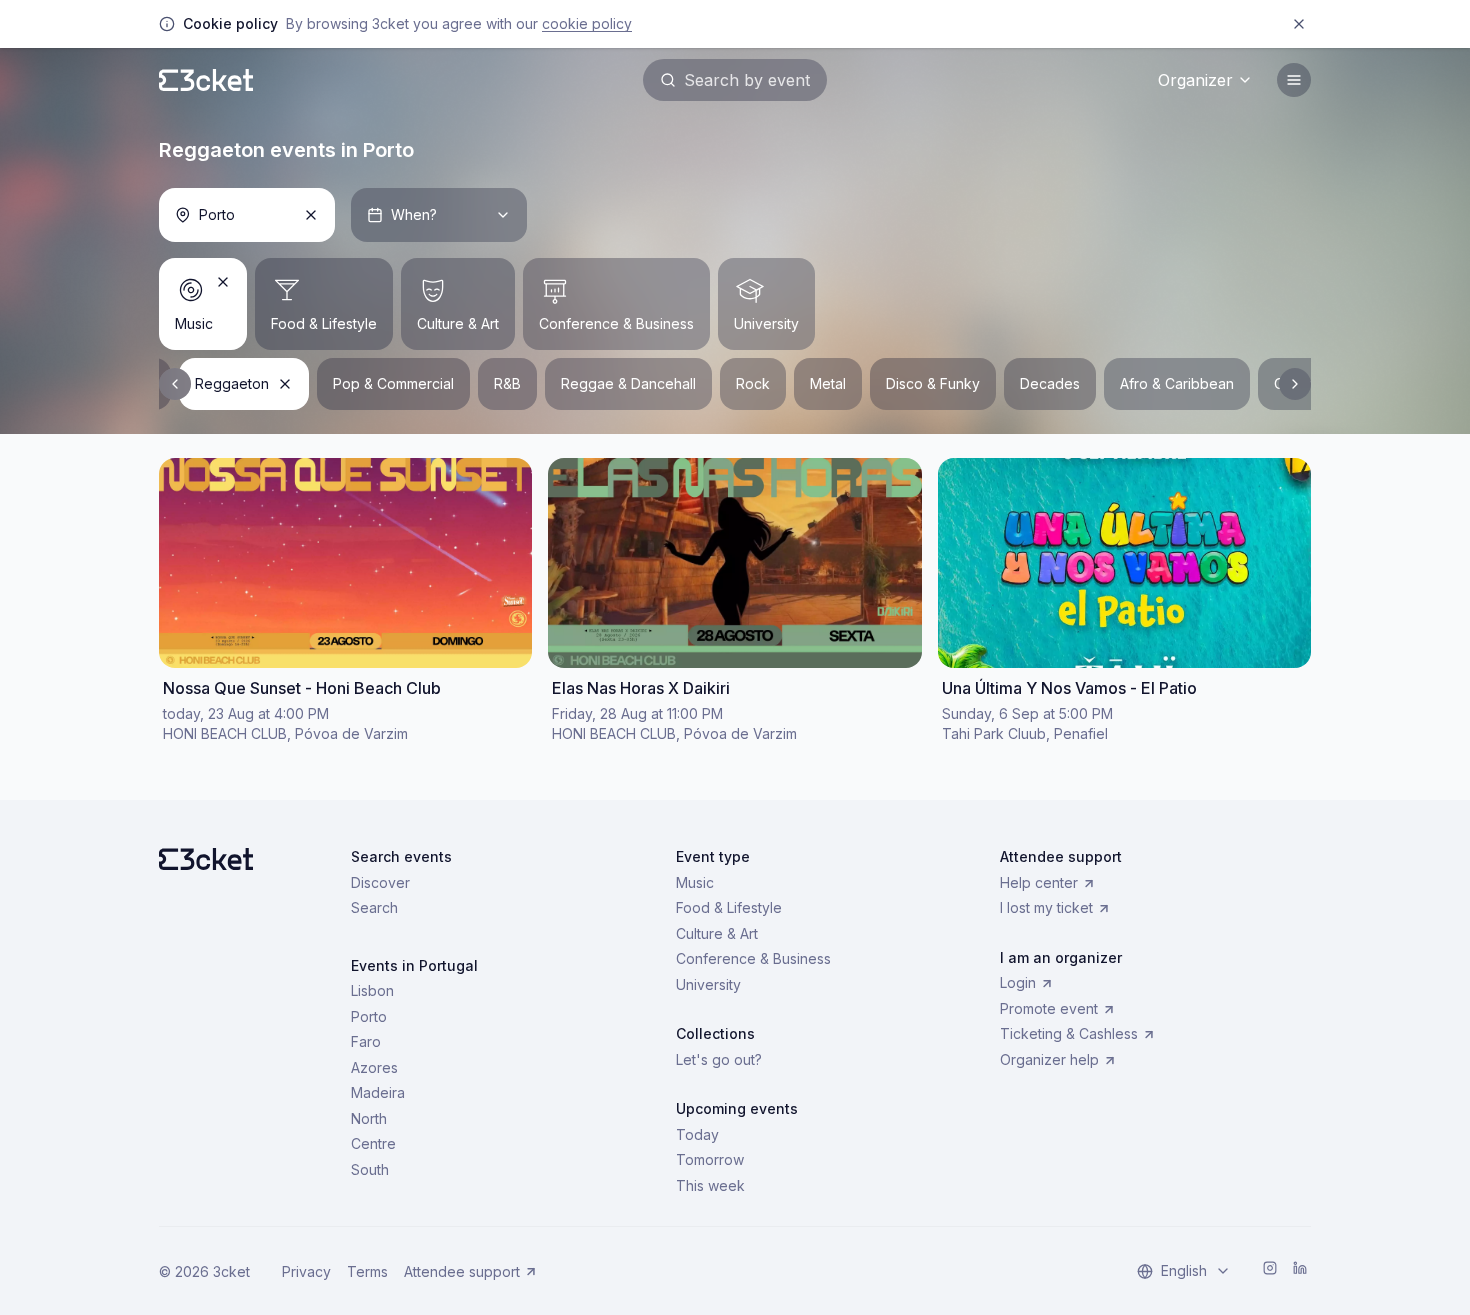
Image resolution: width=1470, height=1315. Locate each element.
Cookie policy (587, 23)
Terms (367, 1271)
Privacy (306, 1271)
